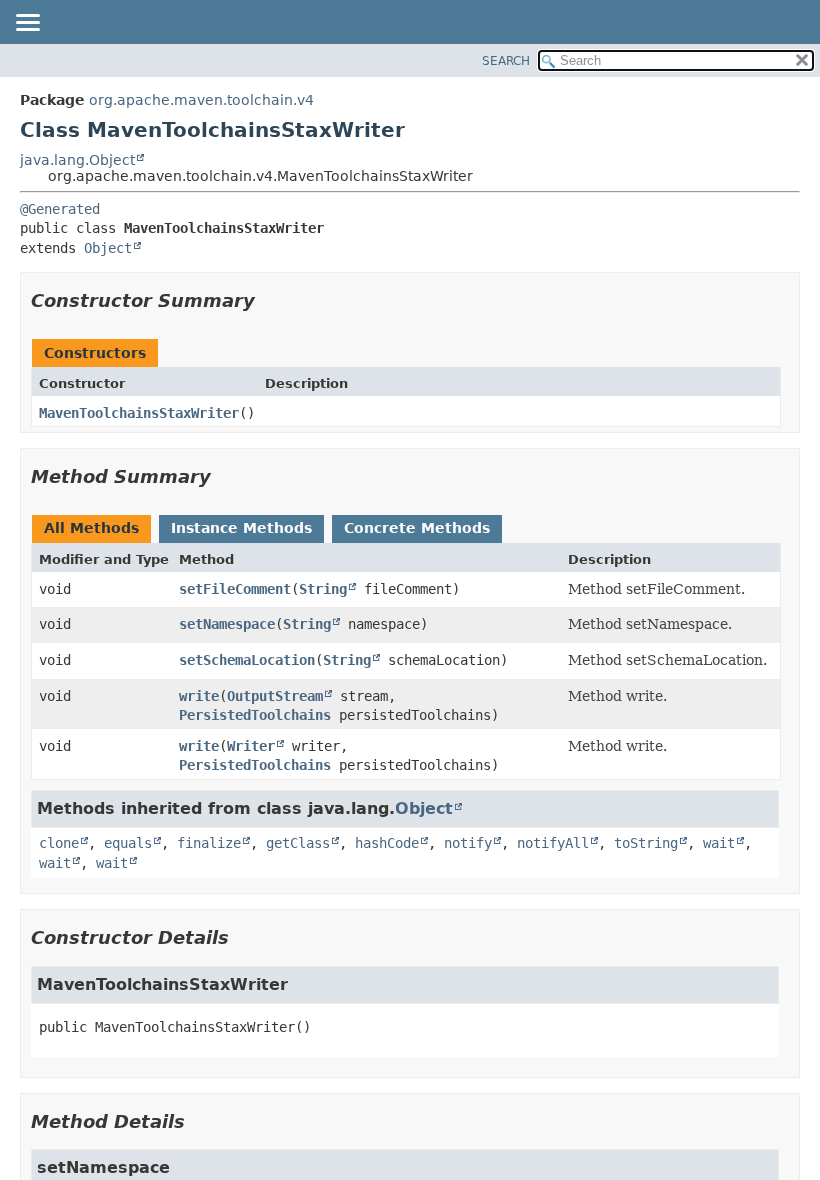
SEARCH (506, 61)
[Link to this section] (269, 300)
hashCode (387, 843)
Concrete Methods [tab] (417, 528)
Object (108, 248)
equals (128, 843)
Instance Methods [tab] (241, 528)
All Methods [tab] (91, 528)
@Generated (60, 209)
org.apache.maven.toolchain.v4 (201, 100)
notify (468, 843)
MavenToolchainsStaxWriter (139, 413)
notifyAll (553, 843)
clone (59, 843)
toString (646, 843)
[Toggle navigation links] (27, 24)
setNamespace (227, 624)
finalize (209, 843)
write (199, 696)
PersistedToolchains (255, 715)
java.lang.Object (77, 160)
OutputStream (275, 696)
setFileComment (235, 589)
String (323, 589)
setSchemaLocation (247, 660)
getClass (298, 843)
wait (719, 843)
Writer (251, 746)
